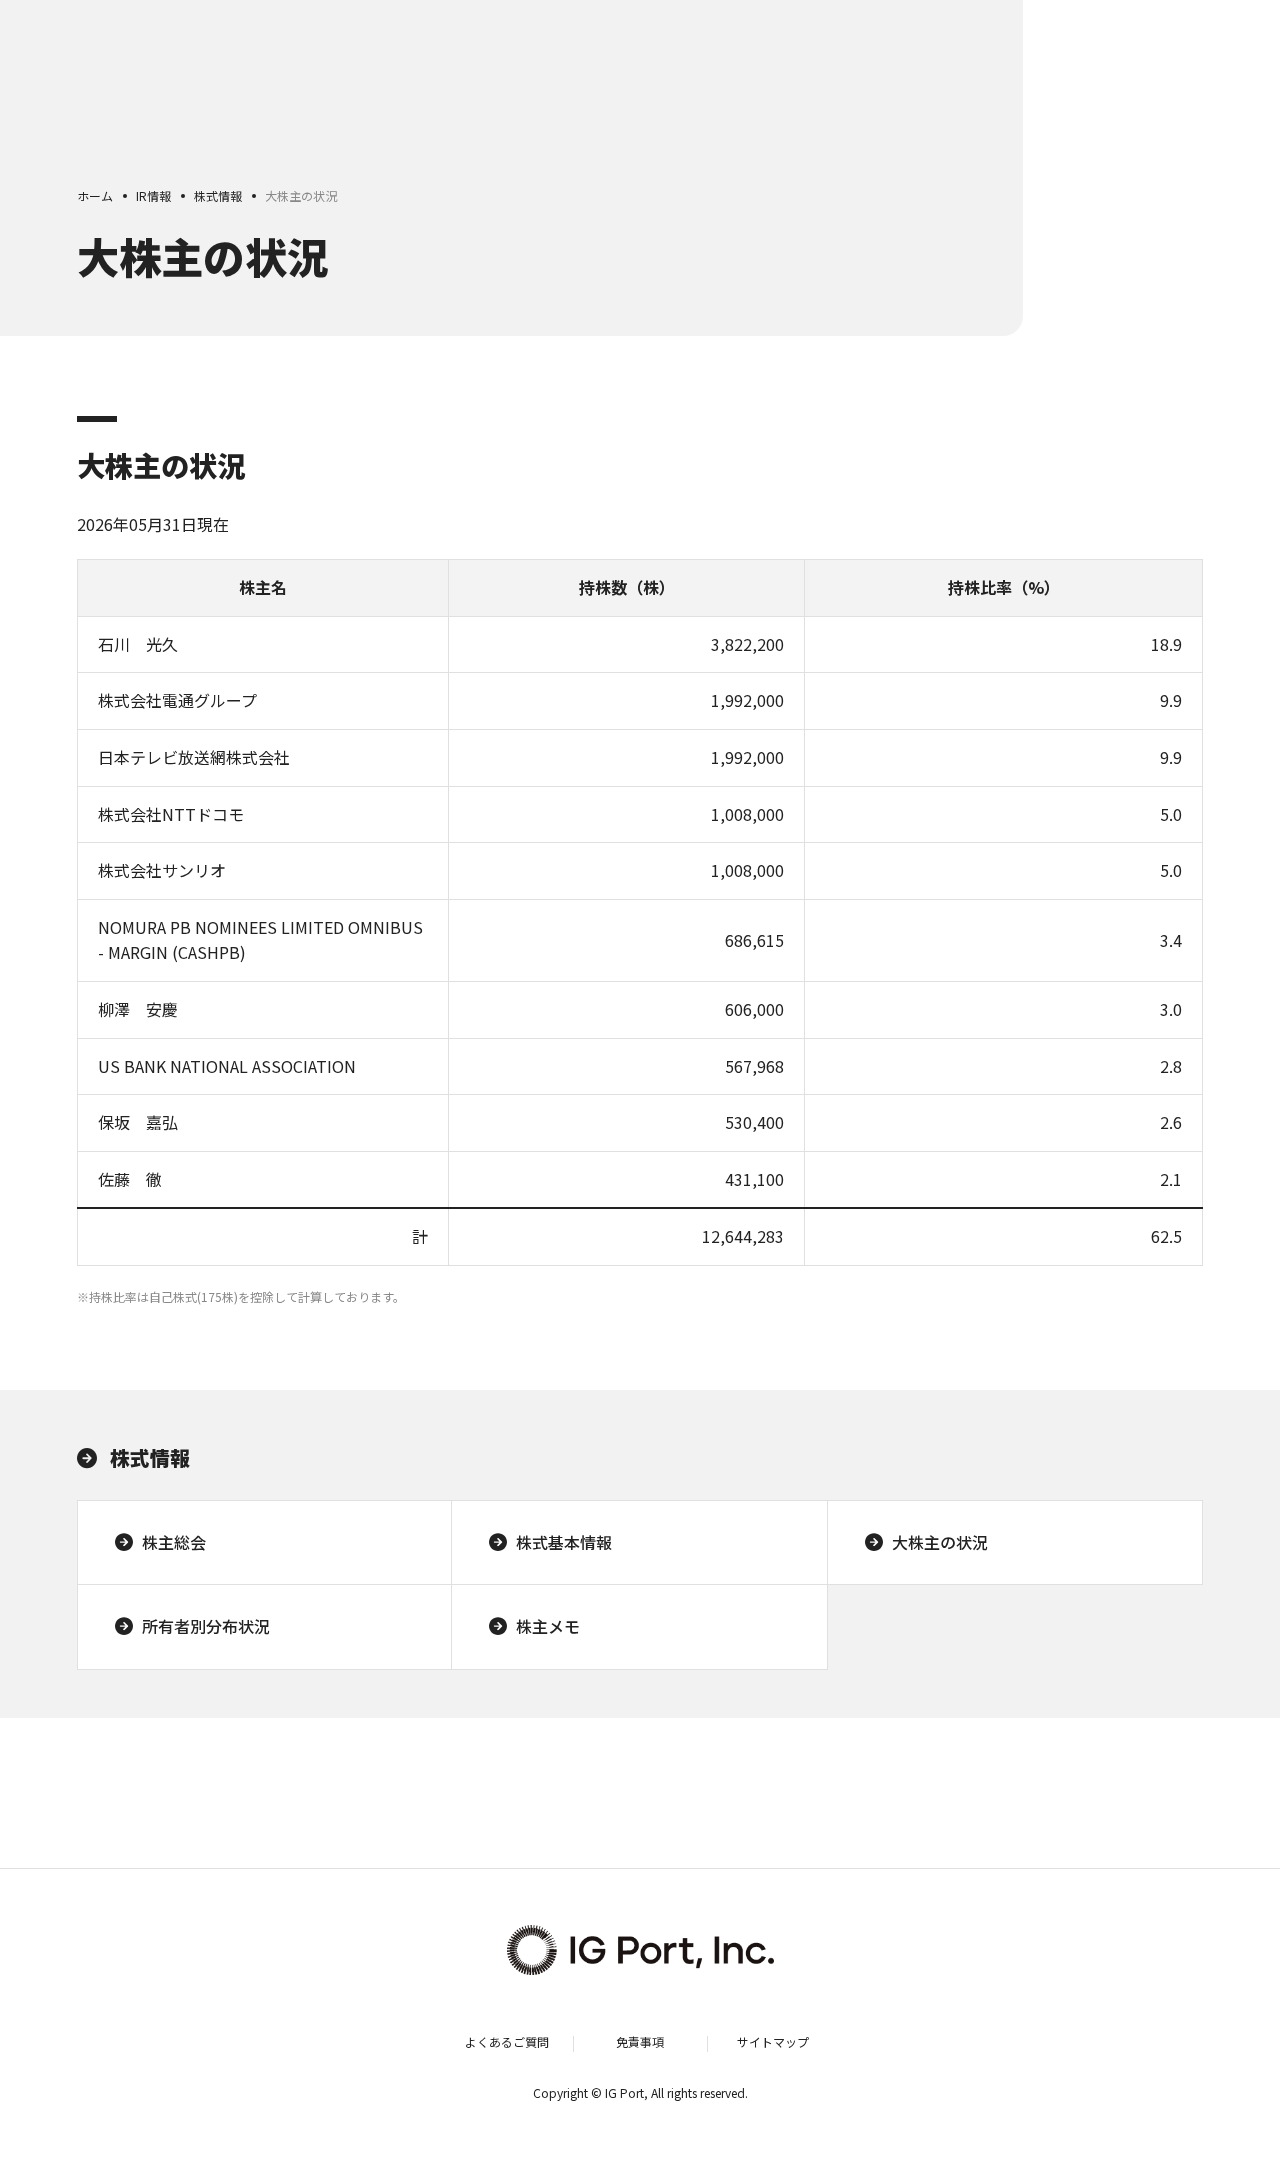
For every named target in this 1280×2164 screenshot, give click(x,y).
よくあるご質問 (507, 2041)
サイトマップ (773, 2041)
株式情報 (150, 1457)
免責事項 (640, 2041)
